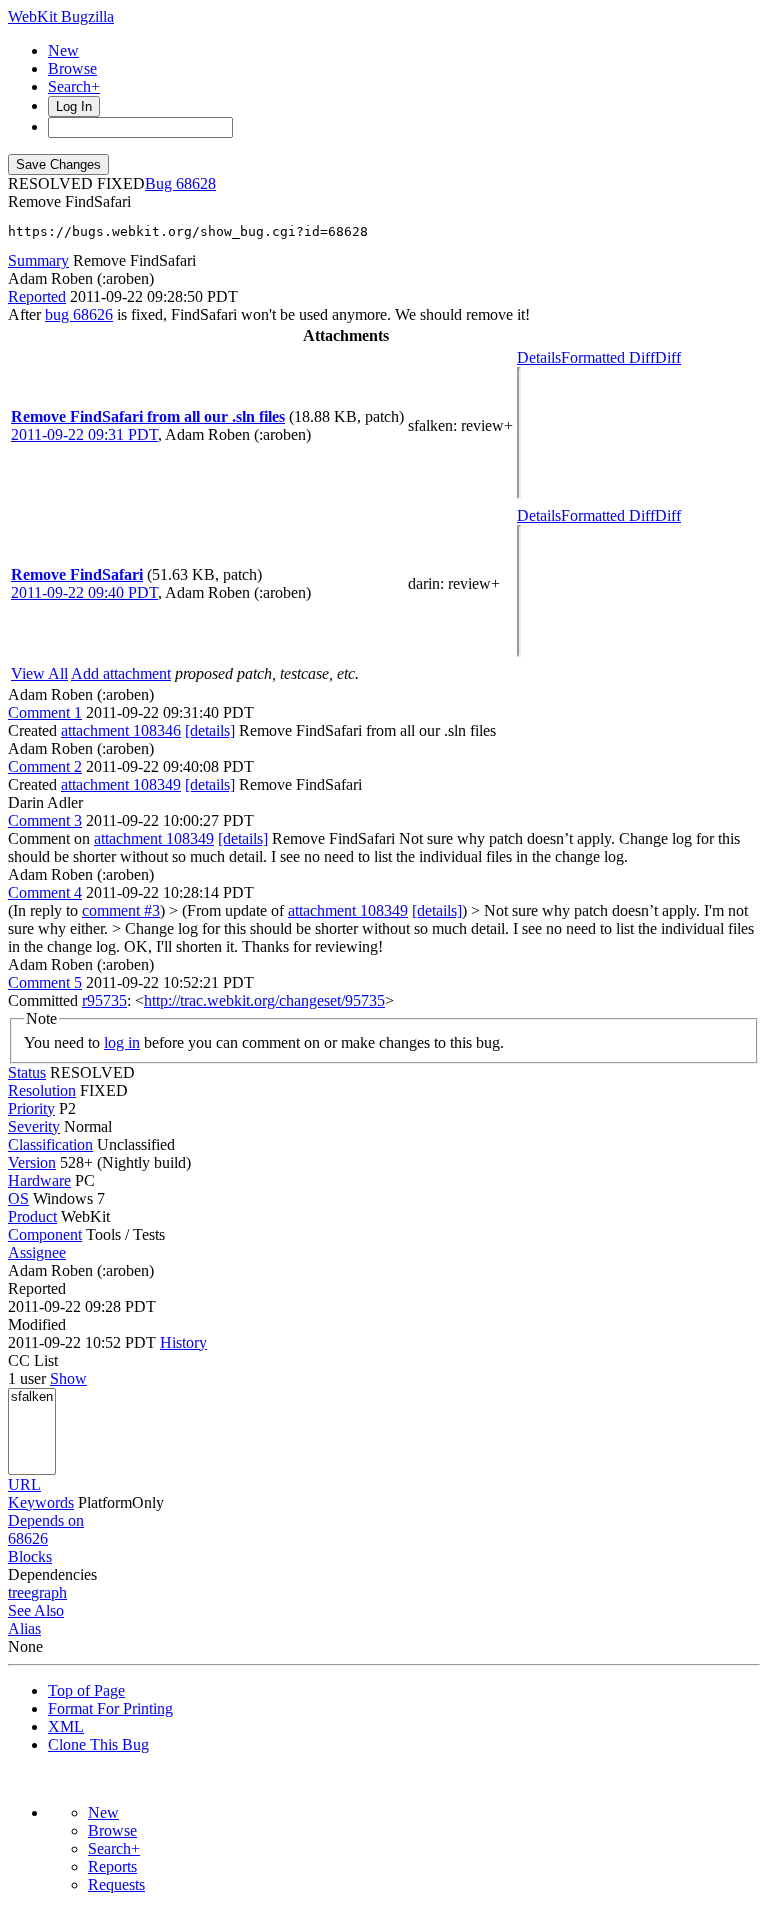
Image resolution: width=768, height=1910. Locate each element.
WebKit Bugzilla (61, 16)
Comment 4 (45, 892)
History (183, 1342)
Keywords (41, 1502)
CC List (33, 1360)
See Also (36, 1610)
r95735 (104, 1000)
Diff (668, 357)
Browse (72, 68)
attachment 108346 (121, 730)
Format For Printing (110, 1708)
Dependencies (52, 1574)
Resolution (42, 1090)
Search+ (74, 86)
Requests (116, 1884)
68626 (28, 1538)
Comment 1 (45, 712)
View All (39, 673)
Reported (37, 296)
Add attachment (121, 673)
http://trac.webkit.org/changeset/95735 (264, 1000)
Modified (37, 1324)
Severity (34, 1126)
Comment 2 (45, 766)
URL (24, 1484)
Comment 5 (45, 982)
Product (32, 1216)
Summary (38, 260)
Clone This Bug (98, 1744)
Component (45, 1234)
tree (19, 1592)
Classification (50, 1144)
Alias (24, 1628)
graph (49, 1592)
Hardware (39, 1180)
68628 (196, 183)
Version (32, 1162)
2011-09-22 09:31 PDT (84, 434)
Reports (112, 1866)
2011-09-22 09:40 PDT (84, 592)
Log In (74, 106)
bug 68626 (79, 314)
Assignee (37, 1252)
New (63, 50)
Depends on (46, 1520)
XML (66, 1726)
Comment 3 (45, 820)
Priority (31, 1108)
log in (122, 1042)
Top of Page (86, 1690)
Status (27, 1072)
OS (18, 1198)
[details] (210, 730)
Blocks (30, 1556)
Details (539, 357)
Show (68, 1378)
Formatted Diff (608, 357)
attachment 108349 (121, 784)
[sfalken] (32, 1397)
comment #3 (121, 910)
